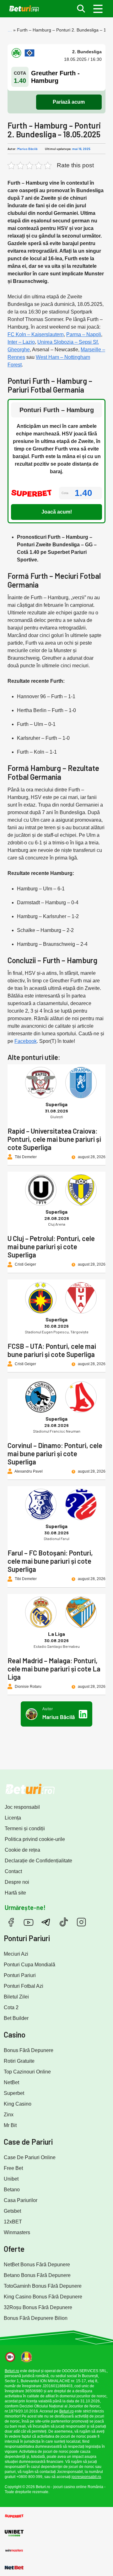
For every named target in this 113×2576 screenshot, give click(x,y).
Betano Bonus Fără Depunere (37, 2275)
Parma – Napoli (84, 334)
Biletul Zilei (16, 1997)
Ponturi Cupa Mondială (30, 1965)
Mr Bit (10, 2125)
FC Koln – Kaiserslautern (36, 334)
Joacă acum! (57, 512)
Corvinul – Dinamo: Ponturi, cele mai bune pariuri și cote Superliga (55, 1453)
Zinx (9, 2115)
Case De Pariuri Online (30, 2157)
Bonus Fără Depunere (29, 2050)
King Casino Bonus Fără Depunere (43, 2297)
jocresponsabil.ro (86, 2477)
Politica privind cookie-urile (35, 1839)
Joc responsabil (22, 1807)
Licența (13, 1818)
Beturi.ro (12, 2371)
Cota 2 (11, 2007)
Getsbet (12, 2211)
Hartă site (15, 1893)
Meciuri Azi (16, 1954)
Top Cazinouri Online (27, 2072)
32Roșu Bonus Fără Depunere (38, 2307)
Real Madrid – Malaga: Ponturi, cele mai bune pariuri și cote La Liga (54, 1669)
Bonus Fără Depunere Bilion (36, 2318)
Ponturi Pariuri (20, 1975)
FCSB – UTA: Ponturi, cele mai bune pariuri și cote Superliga (52, 1350)
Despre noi (17, 1882)
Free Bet (13, 2168)
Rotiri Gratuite (19, 2061)
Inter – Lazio (21, 342)
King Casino (18, 2104)
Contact (13, 1871)
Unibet (11, 2179)
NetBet (11, 2082)
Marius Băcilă (27, 149)
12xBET (13, 2222)
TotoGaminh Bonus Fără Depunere (43, 2286)
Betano (12, 2190)
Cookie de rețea (22, 1850)
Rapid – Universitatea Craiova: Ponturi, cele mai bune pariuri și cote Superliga (54, 1139)
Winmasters (17, 2232)
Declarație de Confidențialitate (38, 1861)
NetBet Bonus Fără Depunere (37, 2265)
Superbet (14, 2093)
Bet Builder (16, 2018)
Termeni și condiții (25, 1828)
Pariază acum (69, 102)
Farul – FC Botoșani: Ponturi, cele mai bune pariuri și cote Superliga (50, 1561)
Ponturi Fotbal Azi (24, 1986)
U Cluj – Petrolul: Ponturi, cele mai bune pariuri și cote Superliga (51, 1246)
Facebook (26, 1041)
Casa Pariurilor (21, 2200)
